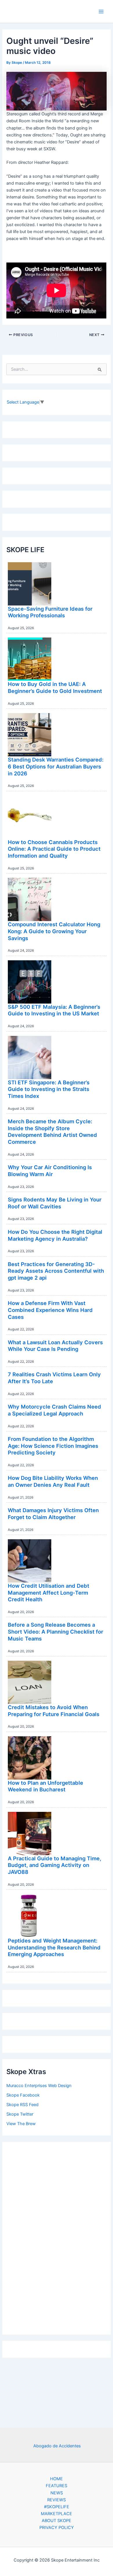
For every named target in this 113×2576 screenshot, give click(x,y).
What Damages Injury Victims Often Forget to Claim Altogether (53, 1514)
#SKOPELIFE (57, 2507)
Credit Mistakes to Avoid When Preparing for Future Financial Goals (54, 1711)
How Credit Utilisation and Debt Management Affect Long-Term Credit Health (49, 1592)
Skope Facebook (23, 2095)
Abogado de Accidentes (57, 2446)
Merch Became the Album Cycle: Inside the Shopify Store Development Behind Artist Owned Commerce (52, 1132)
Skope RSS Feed (22, 2105)
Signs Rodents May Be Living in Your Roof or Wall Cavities (55, 1203)
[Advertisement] (57, 2237)
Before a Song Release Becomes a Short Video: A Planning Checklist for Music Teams (55, 1631)
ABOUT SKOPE (57, 2521)
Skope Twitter (20, 2114)
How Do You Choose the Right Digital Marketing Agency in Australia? (55, 1235)
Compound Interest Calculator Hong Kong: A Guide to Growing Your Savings (54, 931)
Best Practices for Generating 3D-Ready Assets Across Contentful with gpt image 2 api (56, 1271)
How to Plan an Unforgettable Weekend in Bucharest (45, 1786)
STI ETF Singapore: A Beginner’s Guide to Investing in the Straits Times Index (49, 1089)
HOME (57, 2479)
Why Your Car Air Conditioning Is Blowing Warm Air (50, 1171)
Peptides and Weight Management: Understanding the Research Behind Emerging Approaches (54, 1947)
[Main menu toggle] (101, 12)
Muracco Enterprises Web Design (39, 2086)
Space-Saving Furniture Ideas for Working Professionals (50, 612)
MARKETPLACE (57, 2514)
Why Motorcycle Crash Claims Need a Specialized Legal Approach (54, 1410)
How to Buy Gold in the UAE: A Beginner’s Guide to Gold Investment (55, 687)
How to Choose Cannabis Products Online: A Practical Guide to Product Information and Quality (54, 849)
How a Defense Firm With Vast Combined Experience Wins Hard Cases (50, 1310)
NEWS (57, 2493)
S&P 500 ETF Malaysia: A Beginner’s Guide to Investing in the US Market (54, 1010)
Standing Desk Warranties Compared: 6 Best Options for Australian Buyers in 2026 (56, 766)
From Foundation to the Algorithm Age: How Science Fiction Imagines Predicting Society (53, 1446)
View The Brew (21, 2124)
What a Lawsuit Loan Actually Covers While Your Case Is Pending (55, 1346)
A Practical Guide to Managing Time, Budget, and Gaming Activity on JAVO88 (54, 1865)
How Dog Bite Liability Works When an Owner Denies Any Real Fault (53, 1481)
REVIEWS (57, 2500)
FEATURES (57, 2486)
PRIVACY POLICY (57, 2528)
